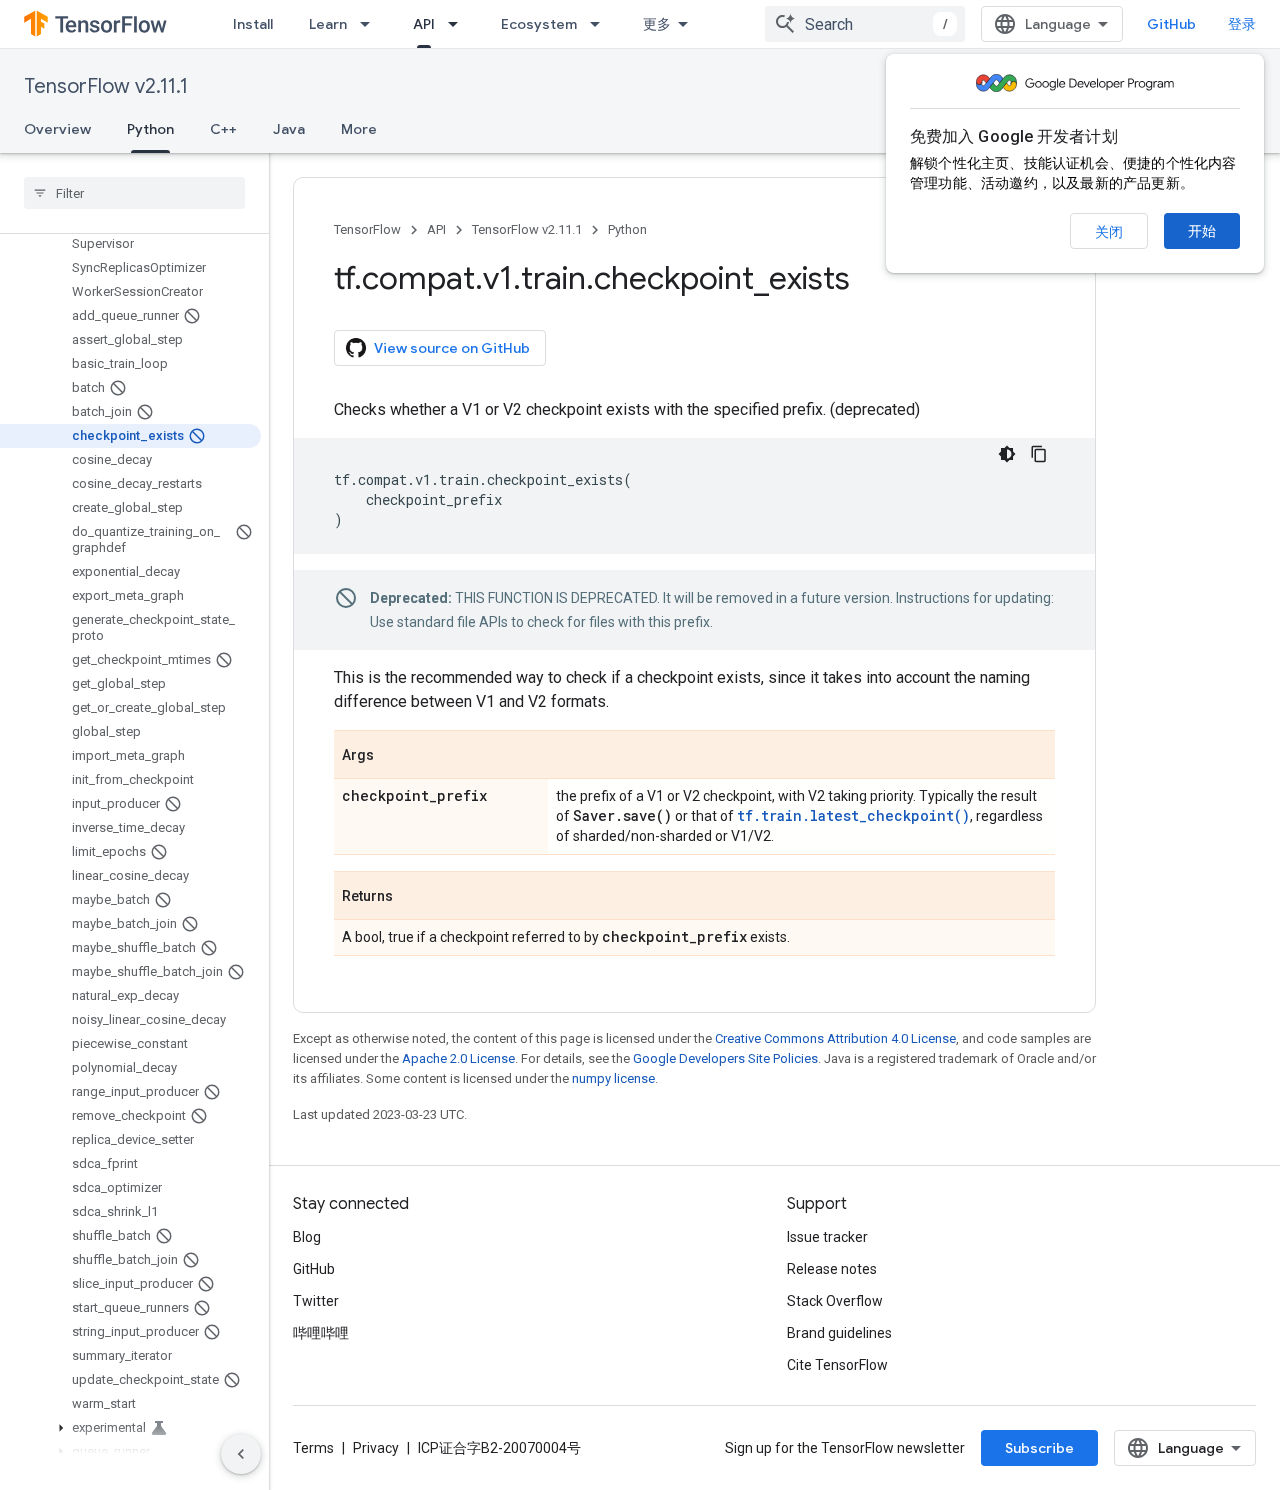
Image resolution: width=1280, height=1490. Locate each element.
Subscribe (1039, 1448)
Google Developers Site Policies (725, 1058)
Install (253, 24)
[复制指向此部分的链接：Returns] (413, 897)
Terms (313, 1448)
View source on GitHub (452, 348)
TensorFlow (367, 229)
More (359, 129)
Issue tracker (827, 1237)
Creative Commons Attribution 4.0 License (835, 1038)
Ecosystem (539, 24)
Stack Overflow (835, 1301)
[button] (130, 1428)
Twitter (316, 1301)
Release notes (832, 1269)
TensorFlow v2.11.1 (106, 86)
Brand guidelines (839, 1333)
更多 (657, 24)
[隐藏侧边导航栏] (241, 1454)
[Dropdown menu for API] (459, 24)
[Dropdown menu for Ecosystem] (601, 24)
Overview (57, 129)
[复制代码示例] (1039, 454)
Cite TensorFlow (837, 1365)
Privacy (376, 1448)
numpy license (613, 1078)
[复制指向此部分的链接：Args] (394, 756)
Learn (328, 24)
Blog (307, 1237)
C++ (223, 129)
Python (150, 129)
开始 (1202, 231)
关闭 (1109, 232)
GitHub (1171, 24)
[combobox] (865, 24)
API (424, 24)
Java (289, 129)
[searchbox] (134, 193)
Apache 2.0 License (458, 1058)
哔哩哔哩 (321, 1333)
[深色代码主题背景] (1007, 454)
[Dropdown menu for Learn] (371, 24)
